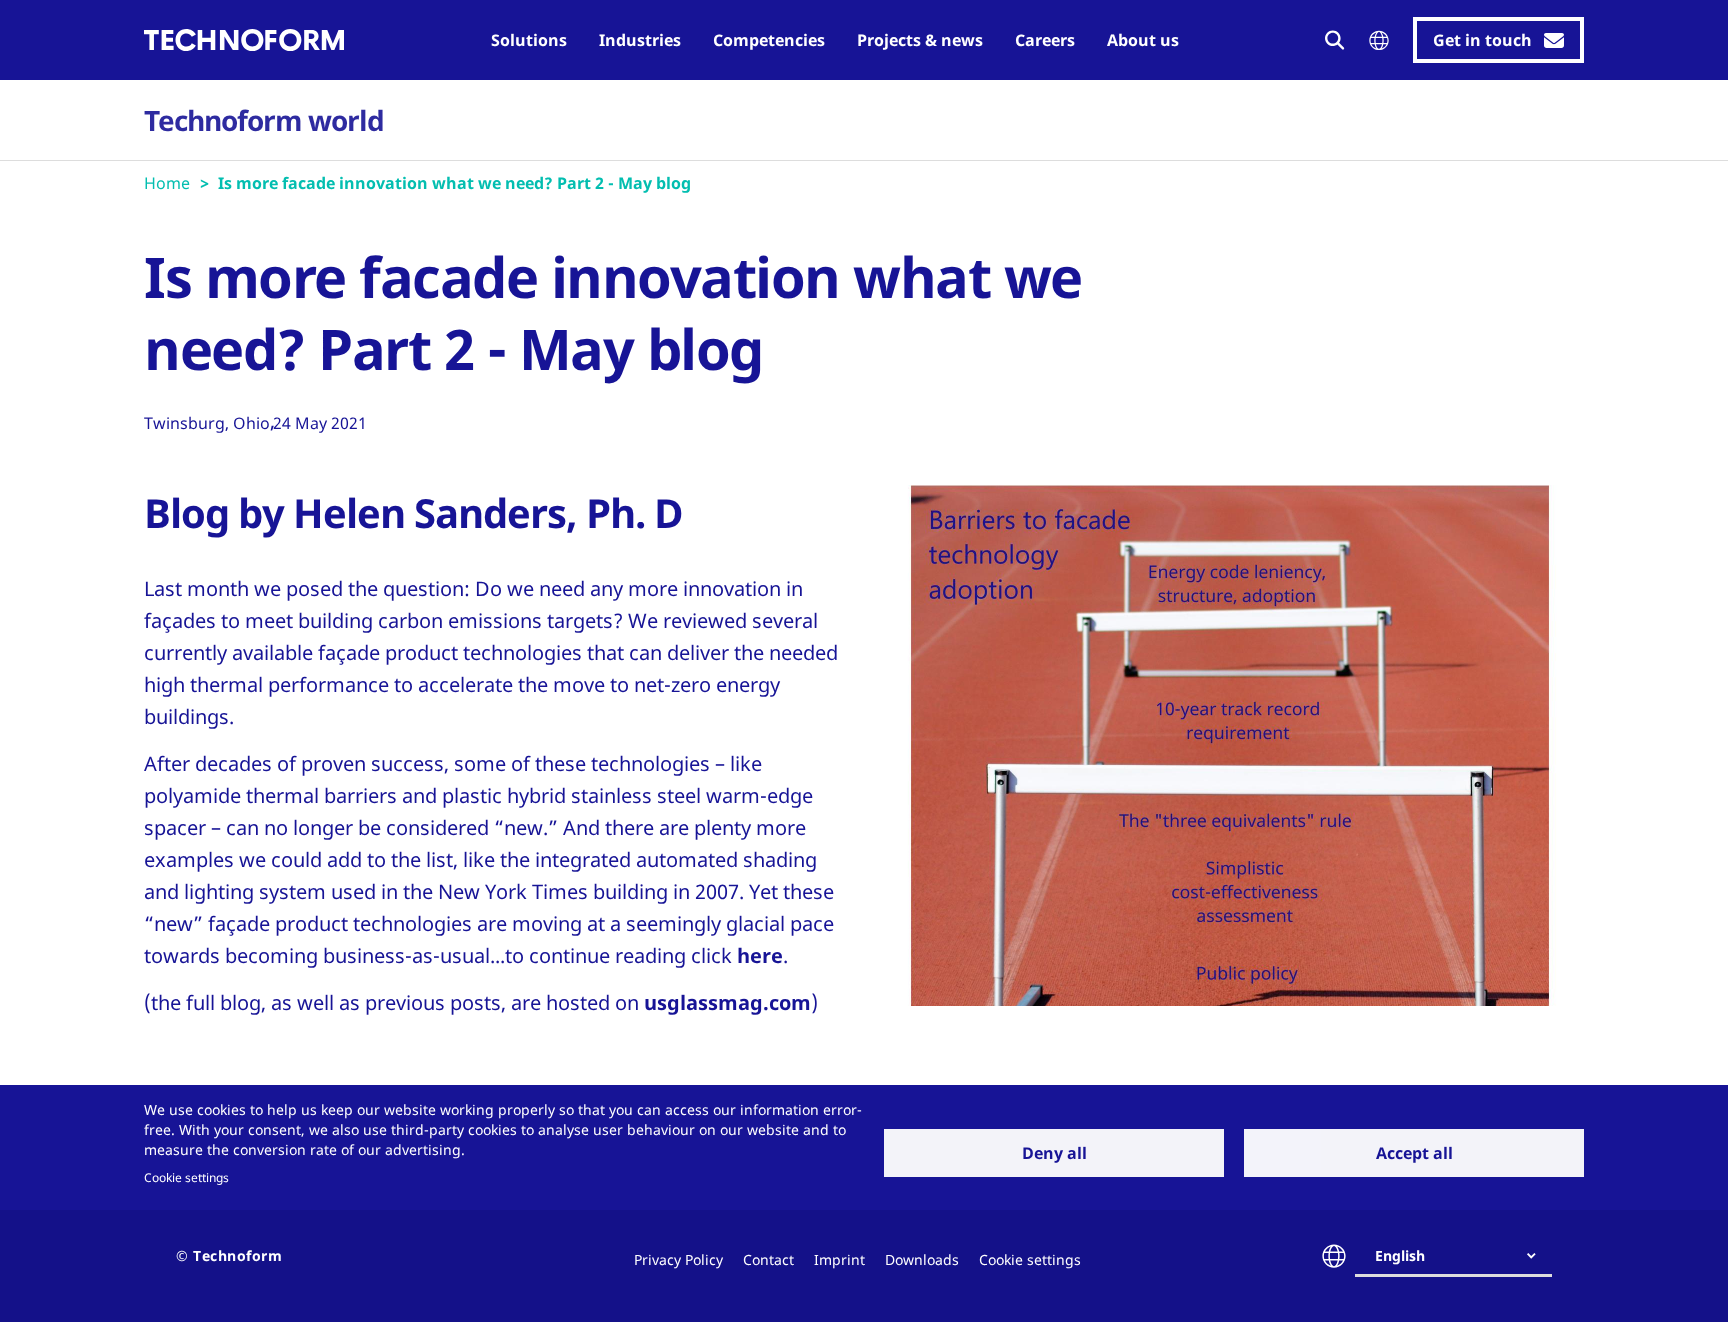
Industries (640, 40)
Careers (1045, 40)
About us (1143, 40)
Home (167, 183)
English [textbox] (1400, 1255)
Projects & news (920, 40)
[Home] (244, 40)
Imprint (839, 1259)
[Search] (1335, 40)
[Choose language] (1379, 40)
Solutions (529, 40)
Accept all (1414, 1153)
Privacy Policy (678, 1259)
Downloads (922, 1259)
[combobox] (1461, 1256)
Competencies (769, 40)
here (760, 955)
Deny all (1054, 1153)
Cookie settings (186, 1177)
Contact (768, 1259)
